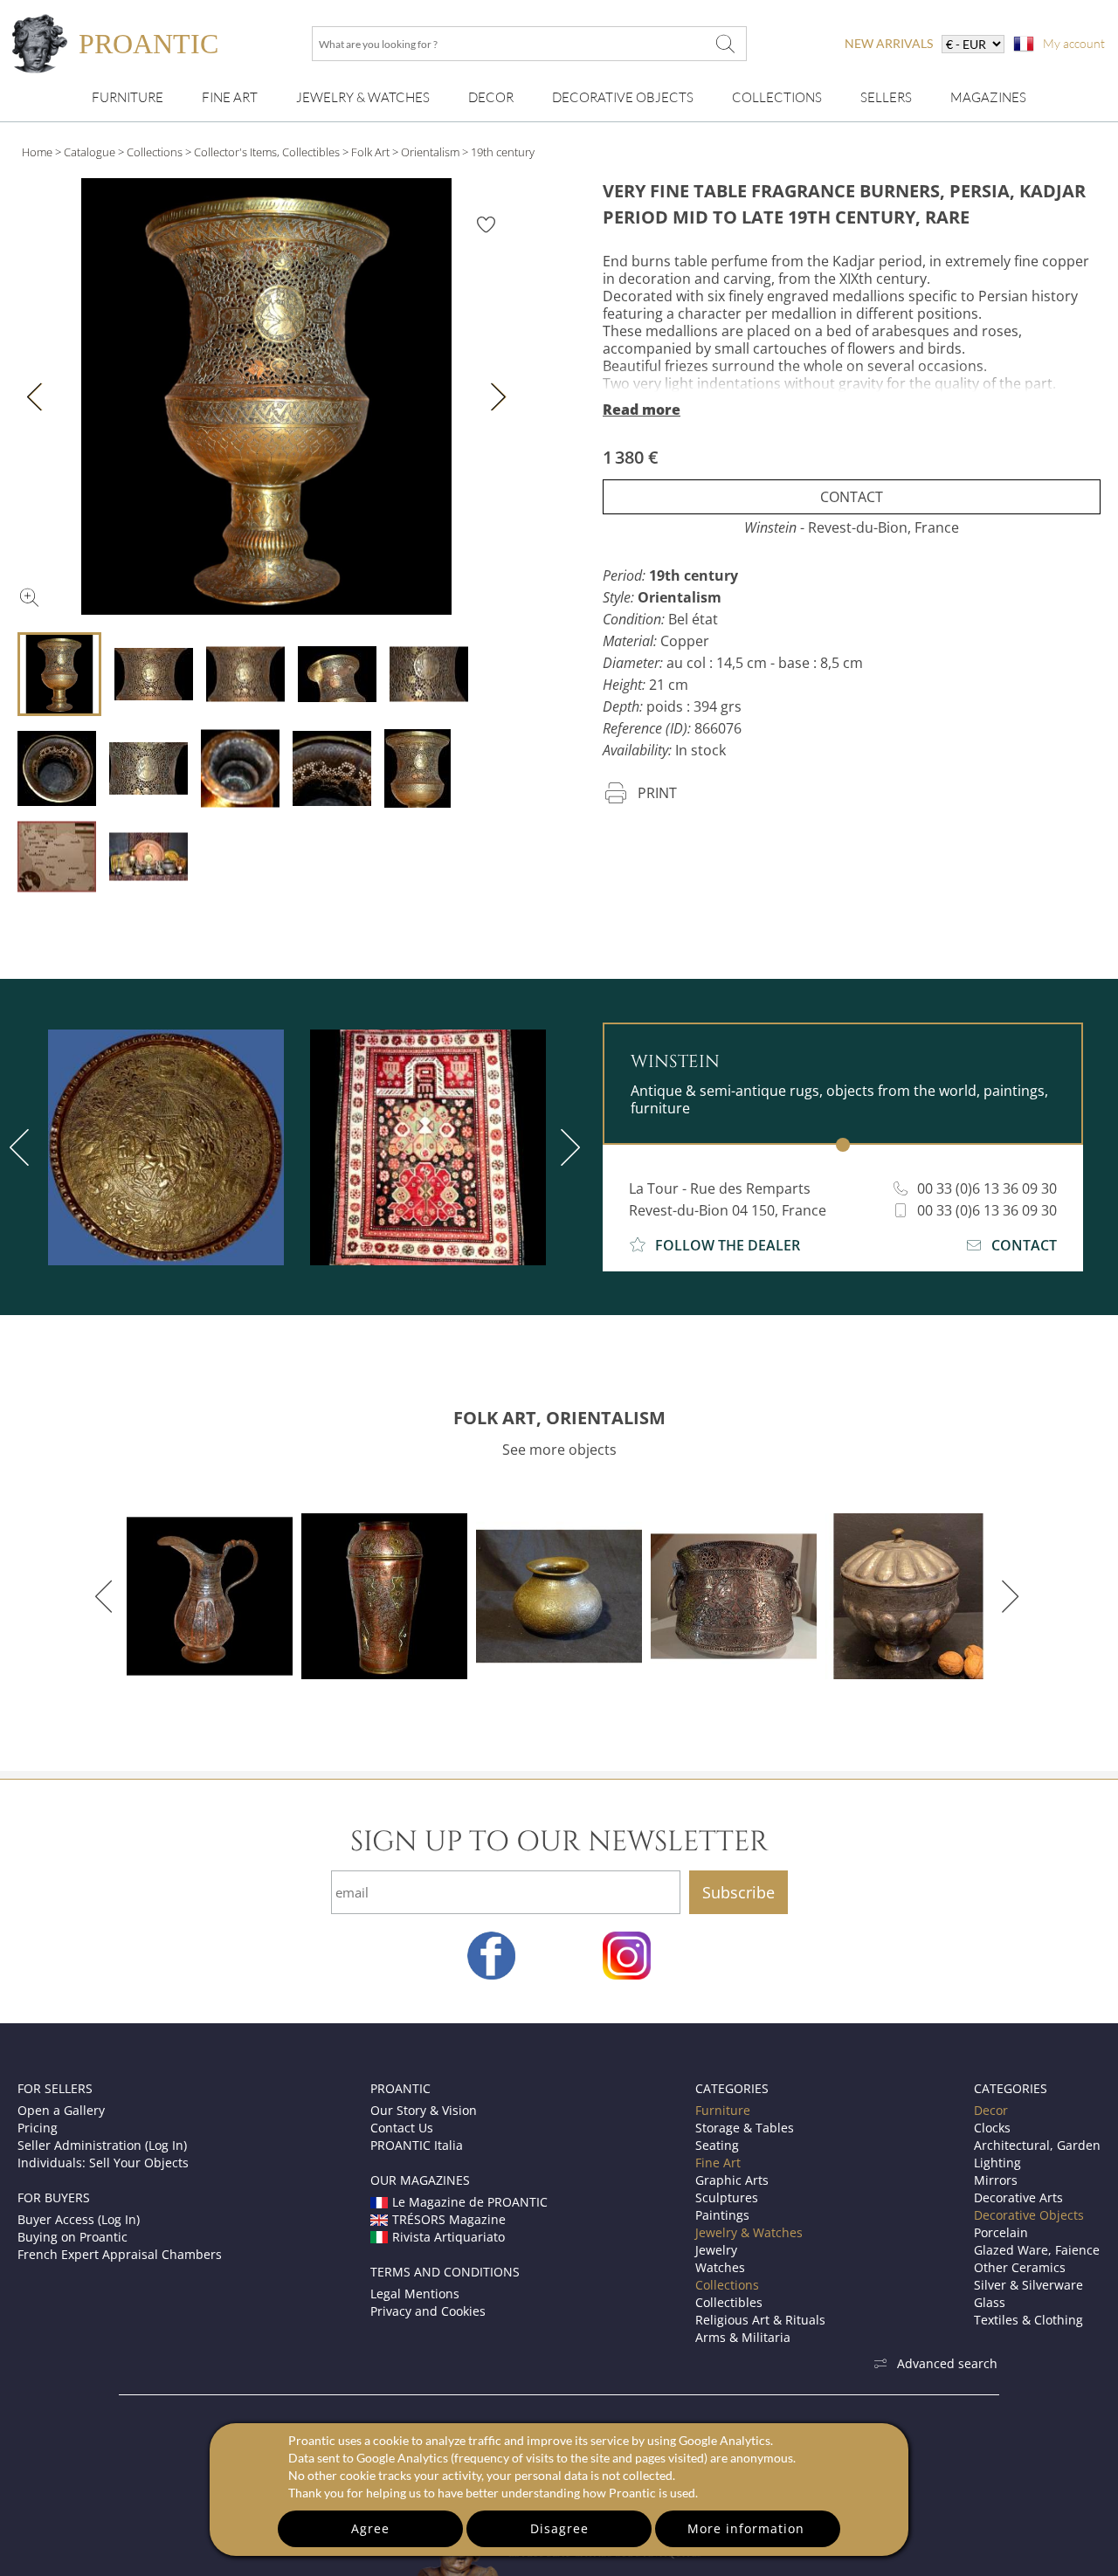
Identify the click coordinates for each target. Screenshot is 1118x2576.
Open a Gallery (61, 2110)
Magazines (988, 97)
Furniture (128, 97)
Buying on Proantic (72, 2237)
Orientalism (430, 152)
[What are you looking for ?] (725, 44)
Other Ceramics (1020, 2267)
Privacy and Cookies (428, 2311)
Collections (777, 97)
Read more (642, 410)
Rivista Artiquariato (449, 2237)
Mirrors (996, 2180)
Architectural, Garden (1037, 2145)
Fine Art (230, 97)
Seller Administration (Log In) (102, 2145)
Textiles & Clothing (1028, 2320)
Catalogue (90, 152)
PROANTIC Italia (417, 2145)
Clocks (992, 2128)
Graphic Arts (732, 2180)
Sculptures (727, 2197)
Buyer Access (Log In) (79, 2219)
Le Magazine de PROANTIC (470, 2202)
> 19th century (498, 152)
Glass (990, 2302)
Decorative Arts (1018, 2197)
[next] (567, 1147)
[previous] (107, 1596)
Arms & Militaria (743, 2337)
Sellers (886, 97)
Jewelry (716, 2250)
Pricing (38, 2128)
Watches (720, 2267)
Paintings (722, 2215)
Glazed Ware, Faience (1037, 2250)
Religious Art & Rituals (760, 2320)
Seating (717, 2145)
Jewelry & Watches (363, 97)
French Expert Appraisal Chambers (120, 2254)
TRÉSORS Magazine (449, 2219)
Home (37, 152)
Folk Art (370, 152)
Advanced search (947, 2363)
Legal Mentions (415, 2294)
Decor (491, 97)
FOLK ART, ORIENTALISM (559, 1418)
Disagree (559, 2528)
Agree (370, 2528)
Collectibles (729, 2302)
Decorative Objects (623, 97)
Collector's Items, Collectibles (267, 152)
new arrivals (889, 43)
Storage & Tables (745, 2128)
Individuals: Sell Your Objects (103, 2163)
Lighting (997, 2163)
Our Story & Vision (424, 2110)
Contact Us (402, 2128)
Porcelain (1001, 2232)
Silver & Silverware (1028, 2285)
